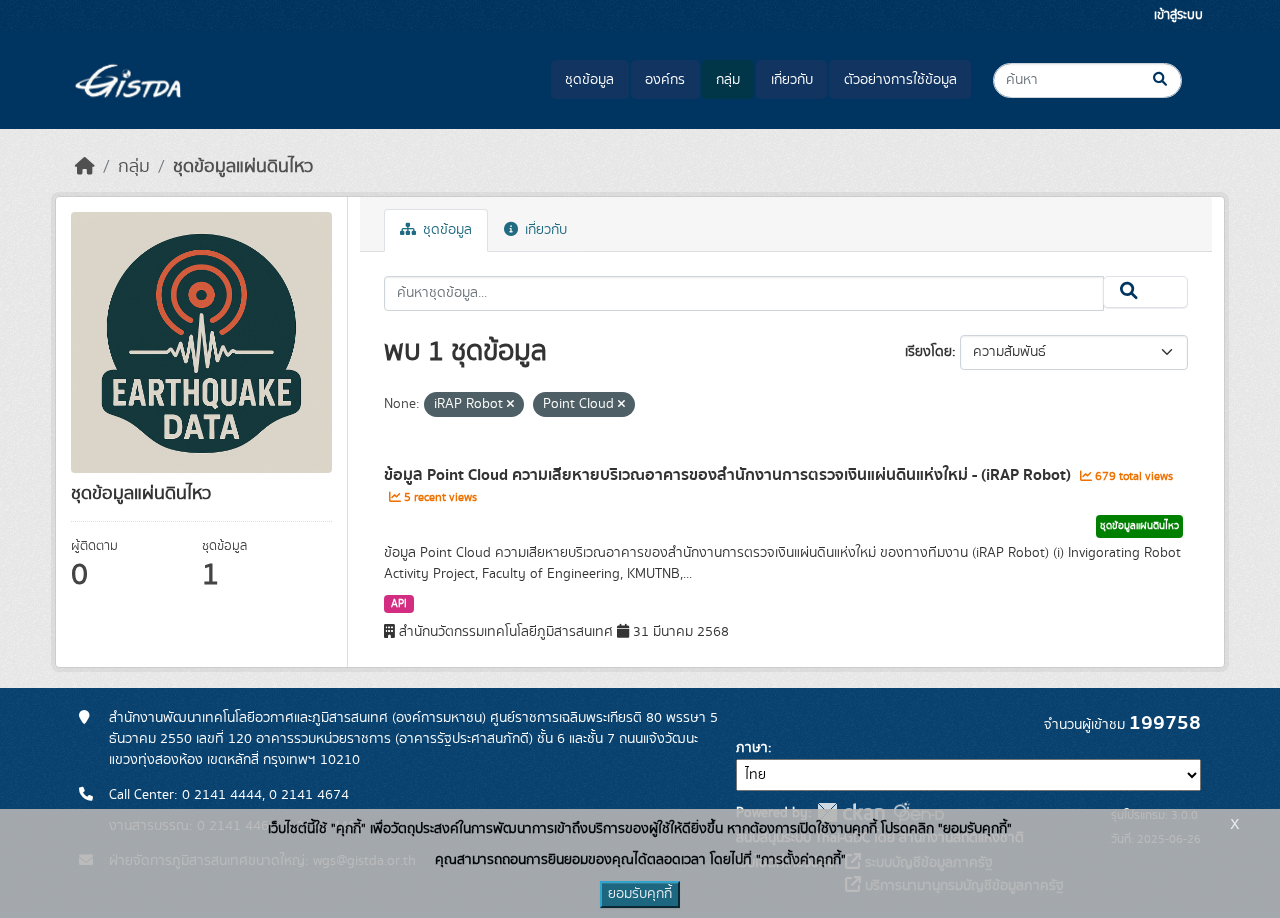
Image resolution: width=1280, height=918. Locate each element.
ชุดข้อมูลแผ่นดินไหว (243, 167)
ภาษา (752, 748)
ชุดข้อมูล (589, 80)
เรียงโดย (928, 352)
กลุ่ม (728, 80)
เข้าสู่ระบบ (1178, 15)
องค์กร (665, 80)
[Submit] (1176, 80)
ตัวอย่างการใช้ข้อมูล (900, 80)
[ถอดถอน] (510, 405)
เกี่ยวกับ (792, 80)
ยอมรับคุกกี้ (640, 894)
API (399, 604)
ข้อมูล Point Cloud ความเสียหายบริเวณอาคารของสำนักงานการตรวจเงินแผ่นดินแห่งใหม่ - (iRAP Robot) (729, 475)
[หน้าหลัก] (85, 167)
